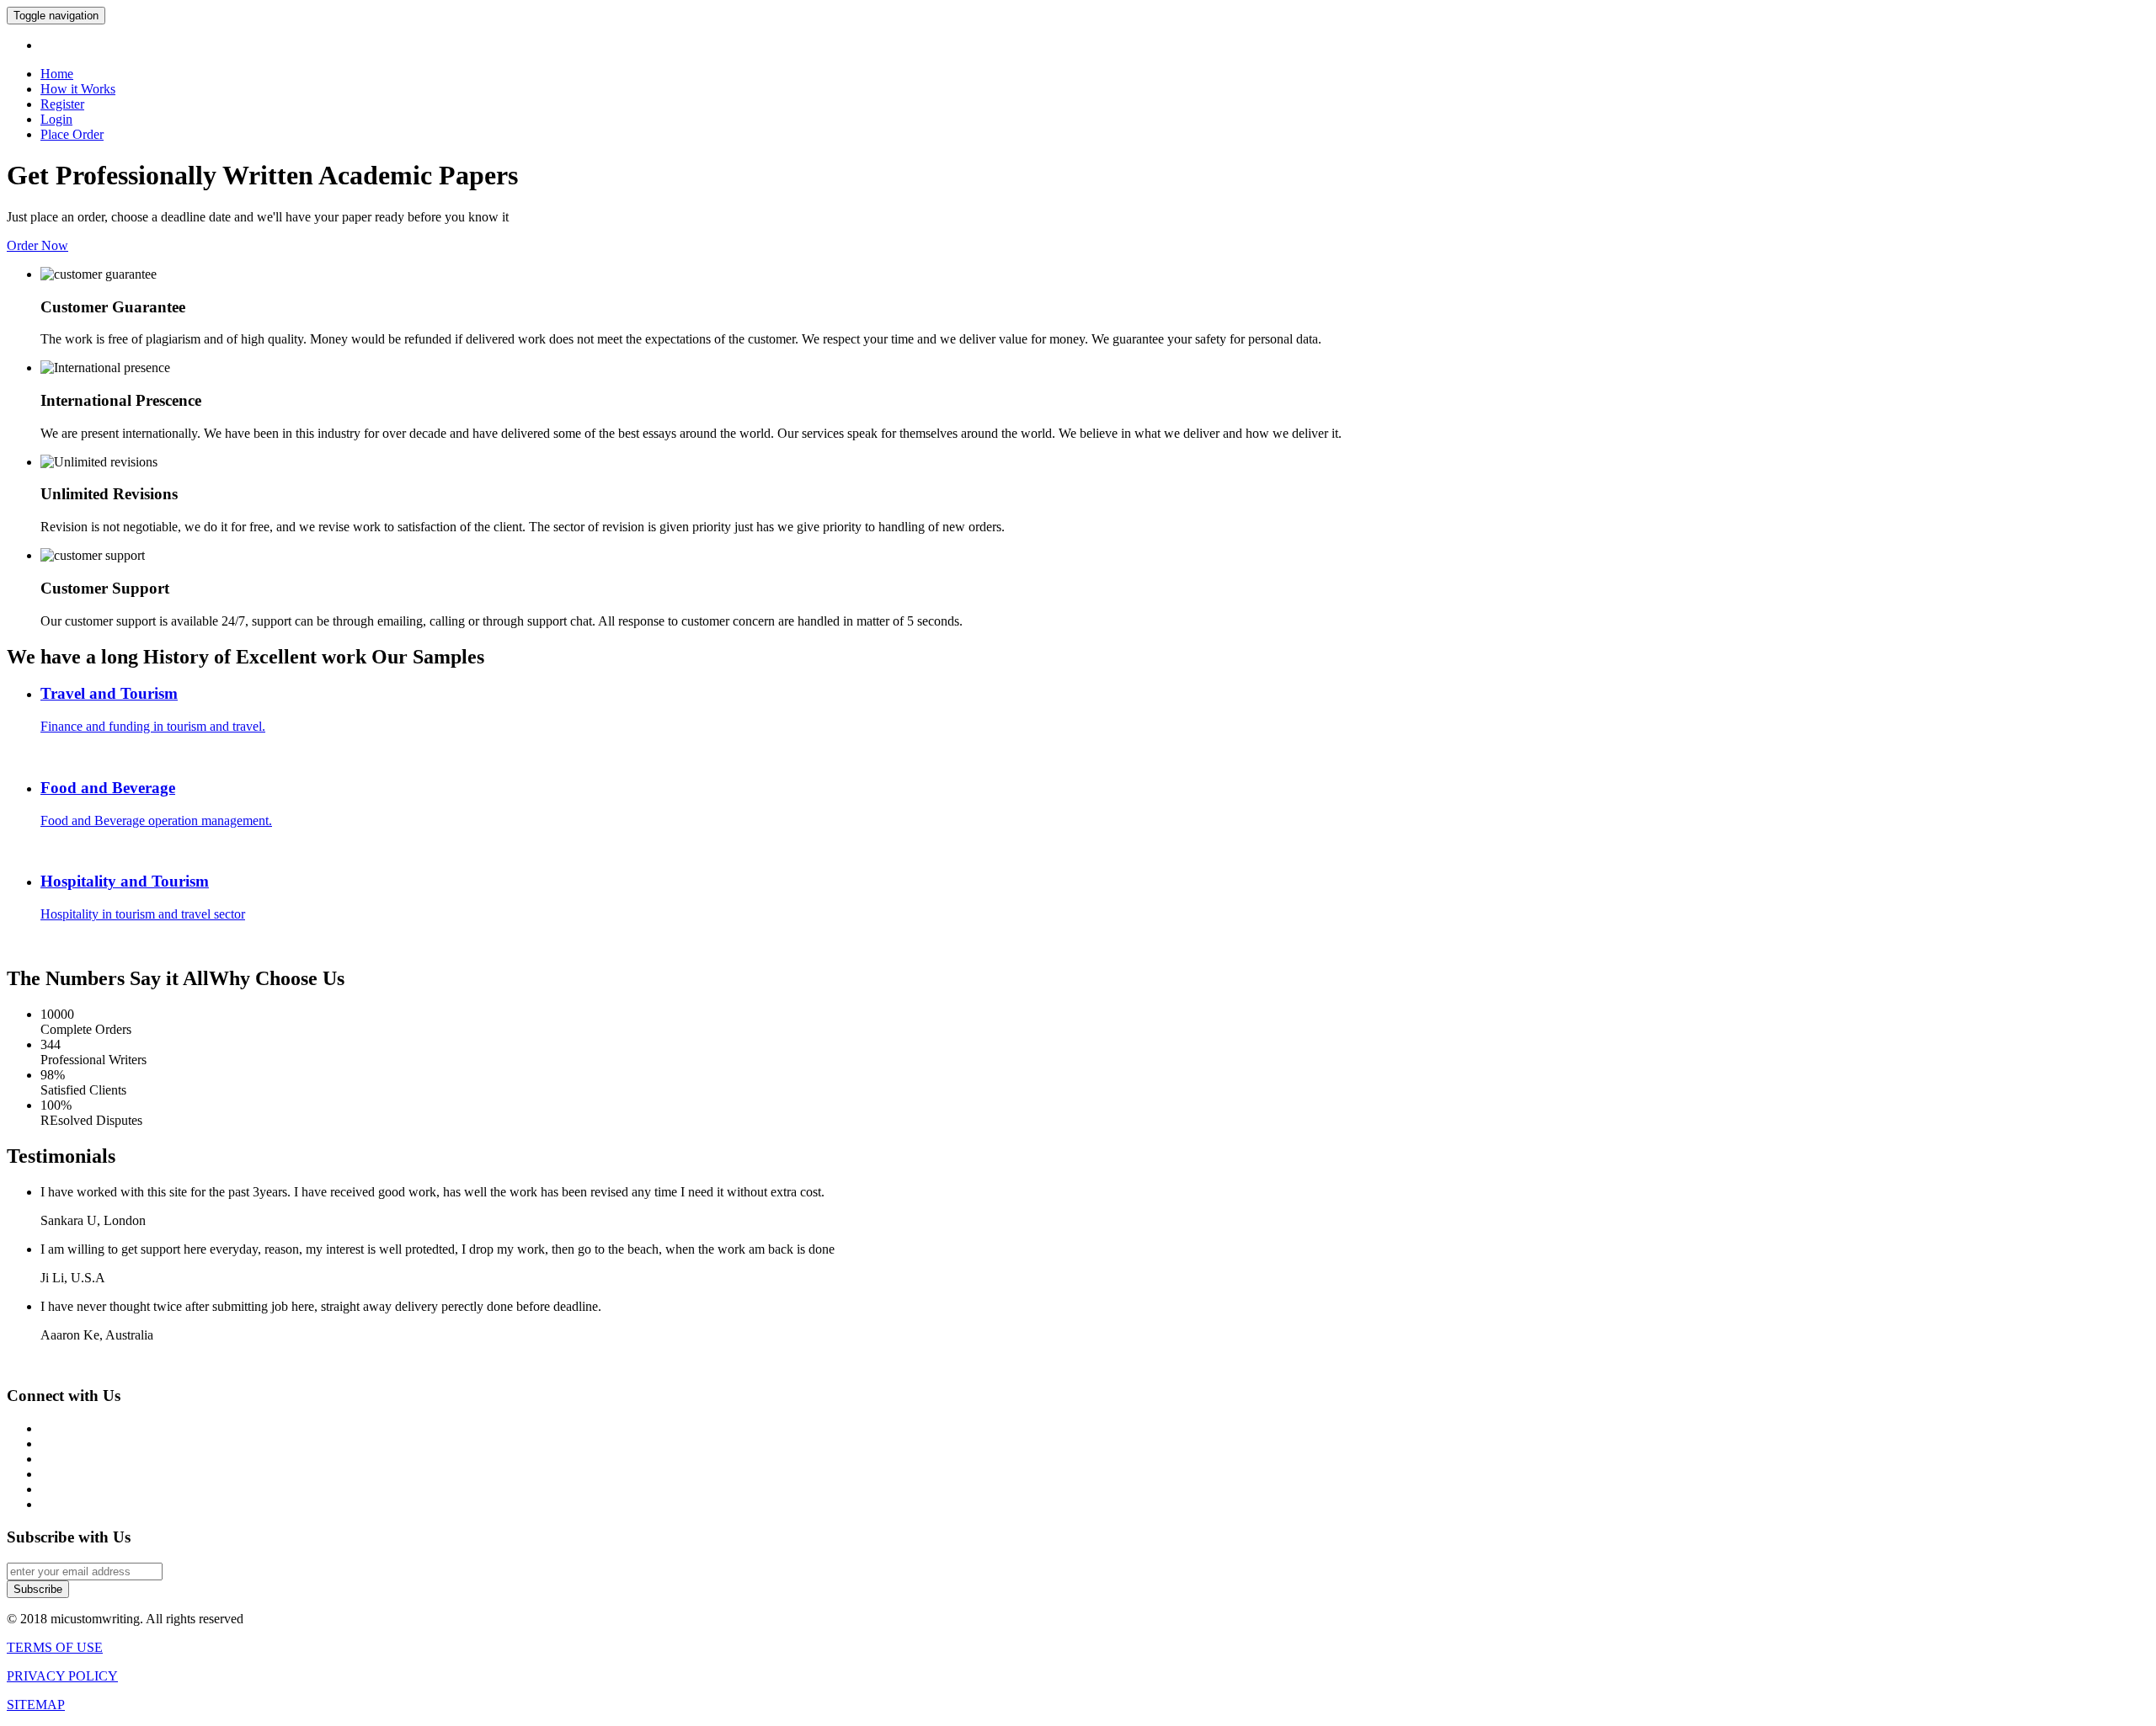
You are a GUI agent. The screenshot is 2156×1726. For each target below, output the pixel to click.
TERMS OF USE (55, 1647)
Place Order (72, 134)
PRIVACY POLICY (62, 1676)
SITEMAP (36, 1705)
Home (57, 74)
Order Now (37, 245)
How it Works (78, 89)
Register (62, 104)
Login (56, 119)
